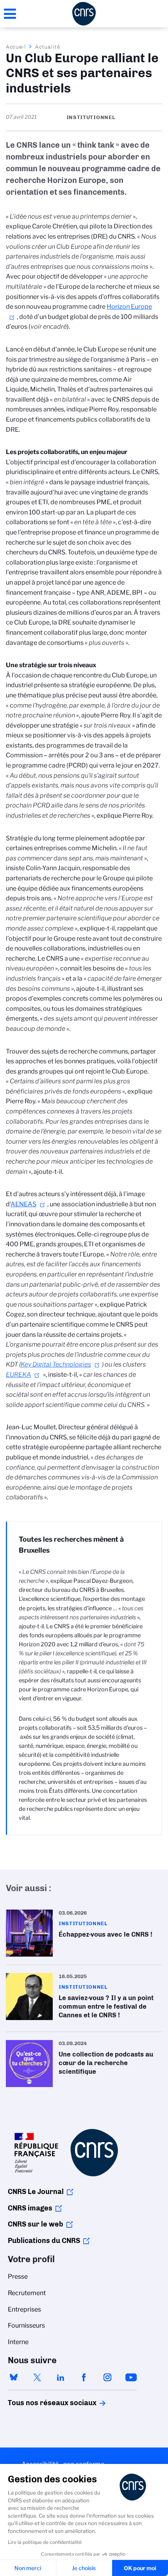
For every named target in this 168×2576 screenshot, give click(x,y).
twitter (37, 2377)
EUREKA (18, 1375)
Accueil (16, 47)
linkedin (61, 2377)
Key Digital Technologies (56, 1364)
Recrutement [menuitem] (27, 2293)
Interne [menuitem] (18, 2342)
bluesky (14, 2377)
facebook (84, 2377)
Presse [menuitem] (18, 2276)
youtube (131, 2377)
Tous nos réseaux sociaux (39, 2403)
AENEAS (23, 1204)
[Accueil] (84, 14)
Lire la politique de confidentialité (45, 2542)
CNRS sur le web (36, 2224)
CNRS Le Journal (36, 2192)
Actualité (48, 47)
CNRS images (30, 2208)
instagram (107, 2377)
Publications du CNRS (44, 2241)
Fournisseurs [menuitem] (26, 2325)
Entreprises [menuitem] (24, 2309)
